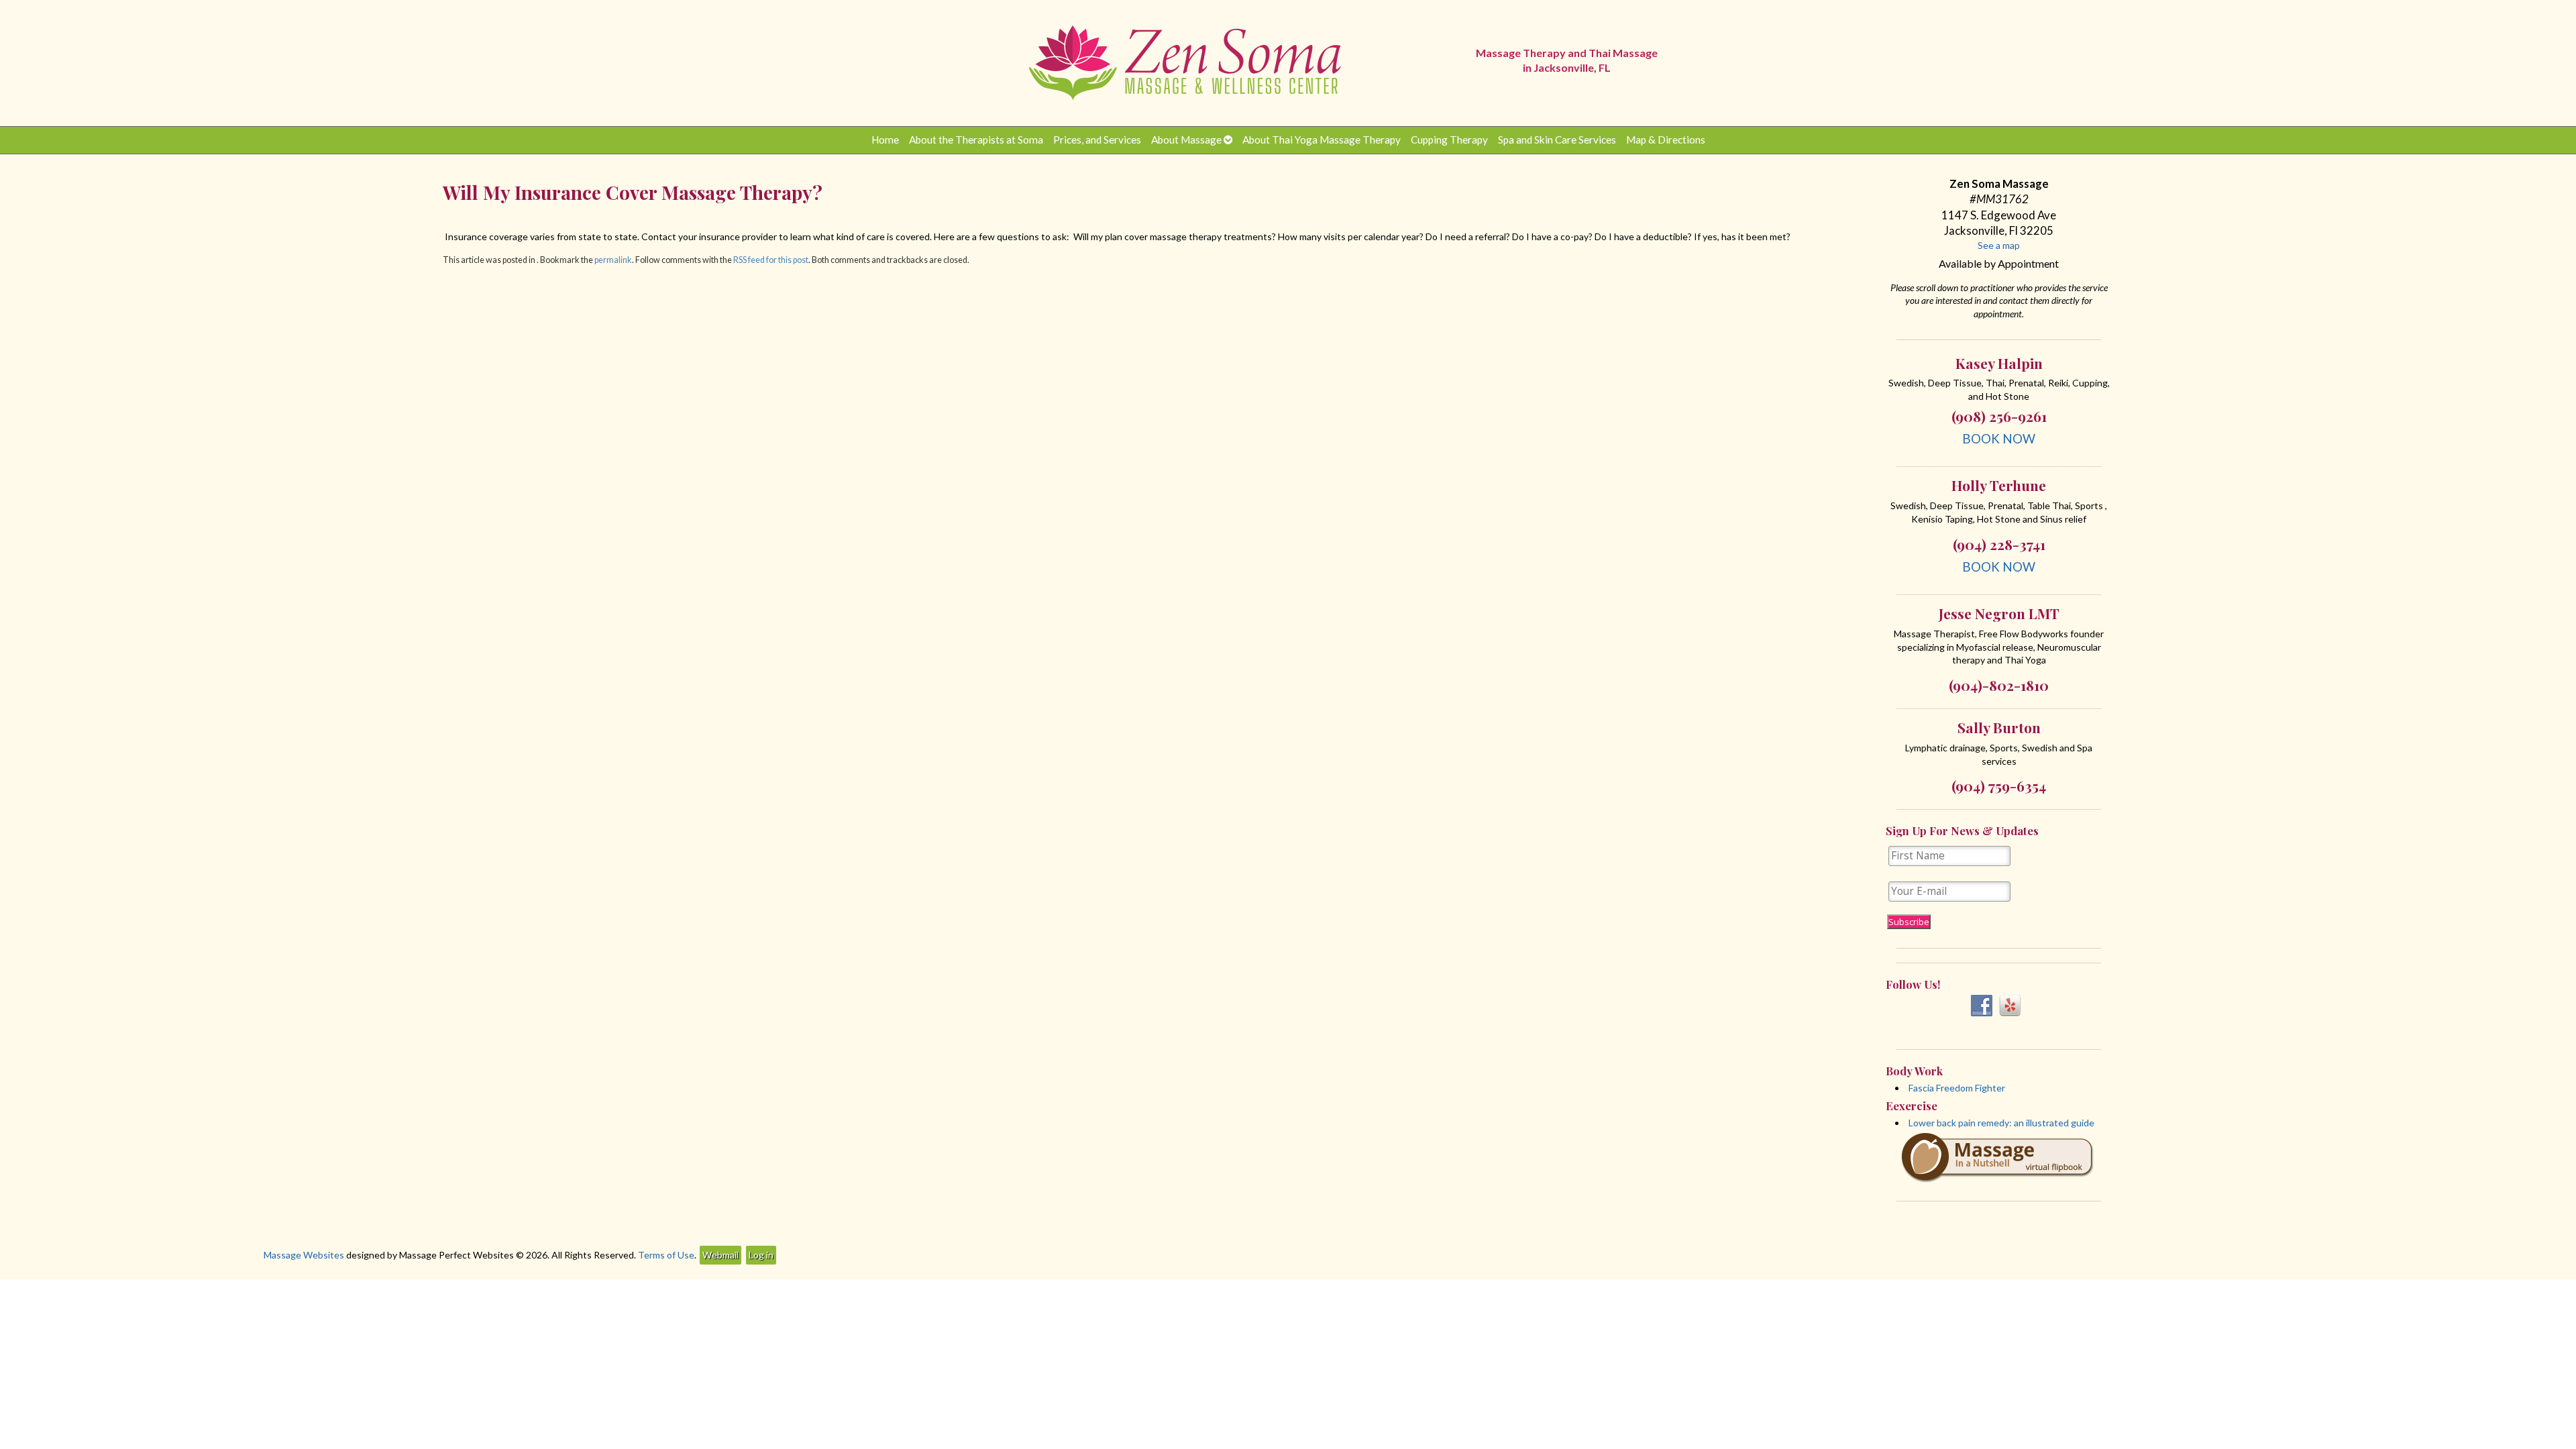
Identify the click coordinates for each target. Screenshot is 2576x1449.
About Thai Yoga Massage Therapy (1322, 140)
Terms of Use (666, 1255)
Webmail (720, 1255)
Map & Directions (1666, 140)
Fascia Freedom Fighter (1957, 1088)
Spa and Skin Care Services (1557, 140)
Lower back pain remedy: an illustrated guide (2001, 1123)
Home (885, 140)
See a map (1999, 245)
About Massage (1186, 140)
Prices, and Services (1097, 140)
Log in (761, 1255)
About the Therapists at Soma (976, 140)
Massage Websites (304, 1255)
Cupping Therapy (1449, 140)
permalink (613, 260)
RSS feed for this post (771, 260)
